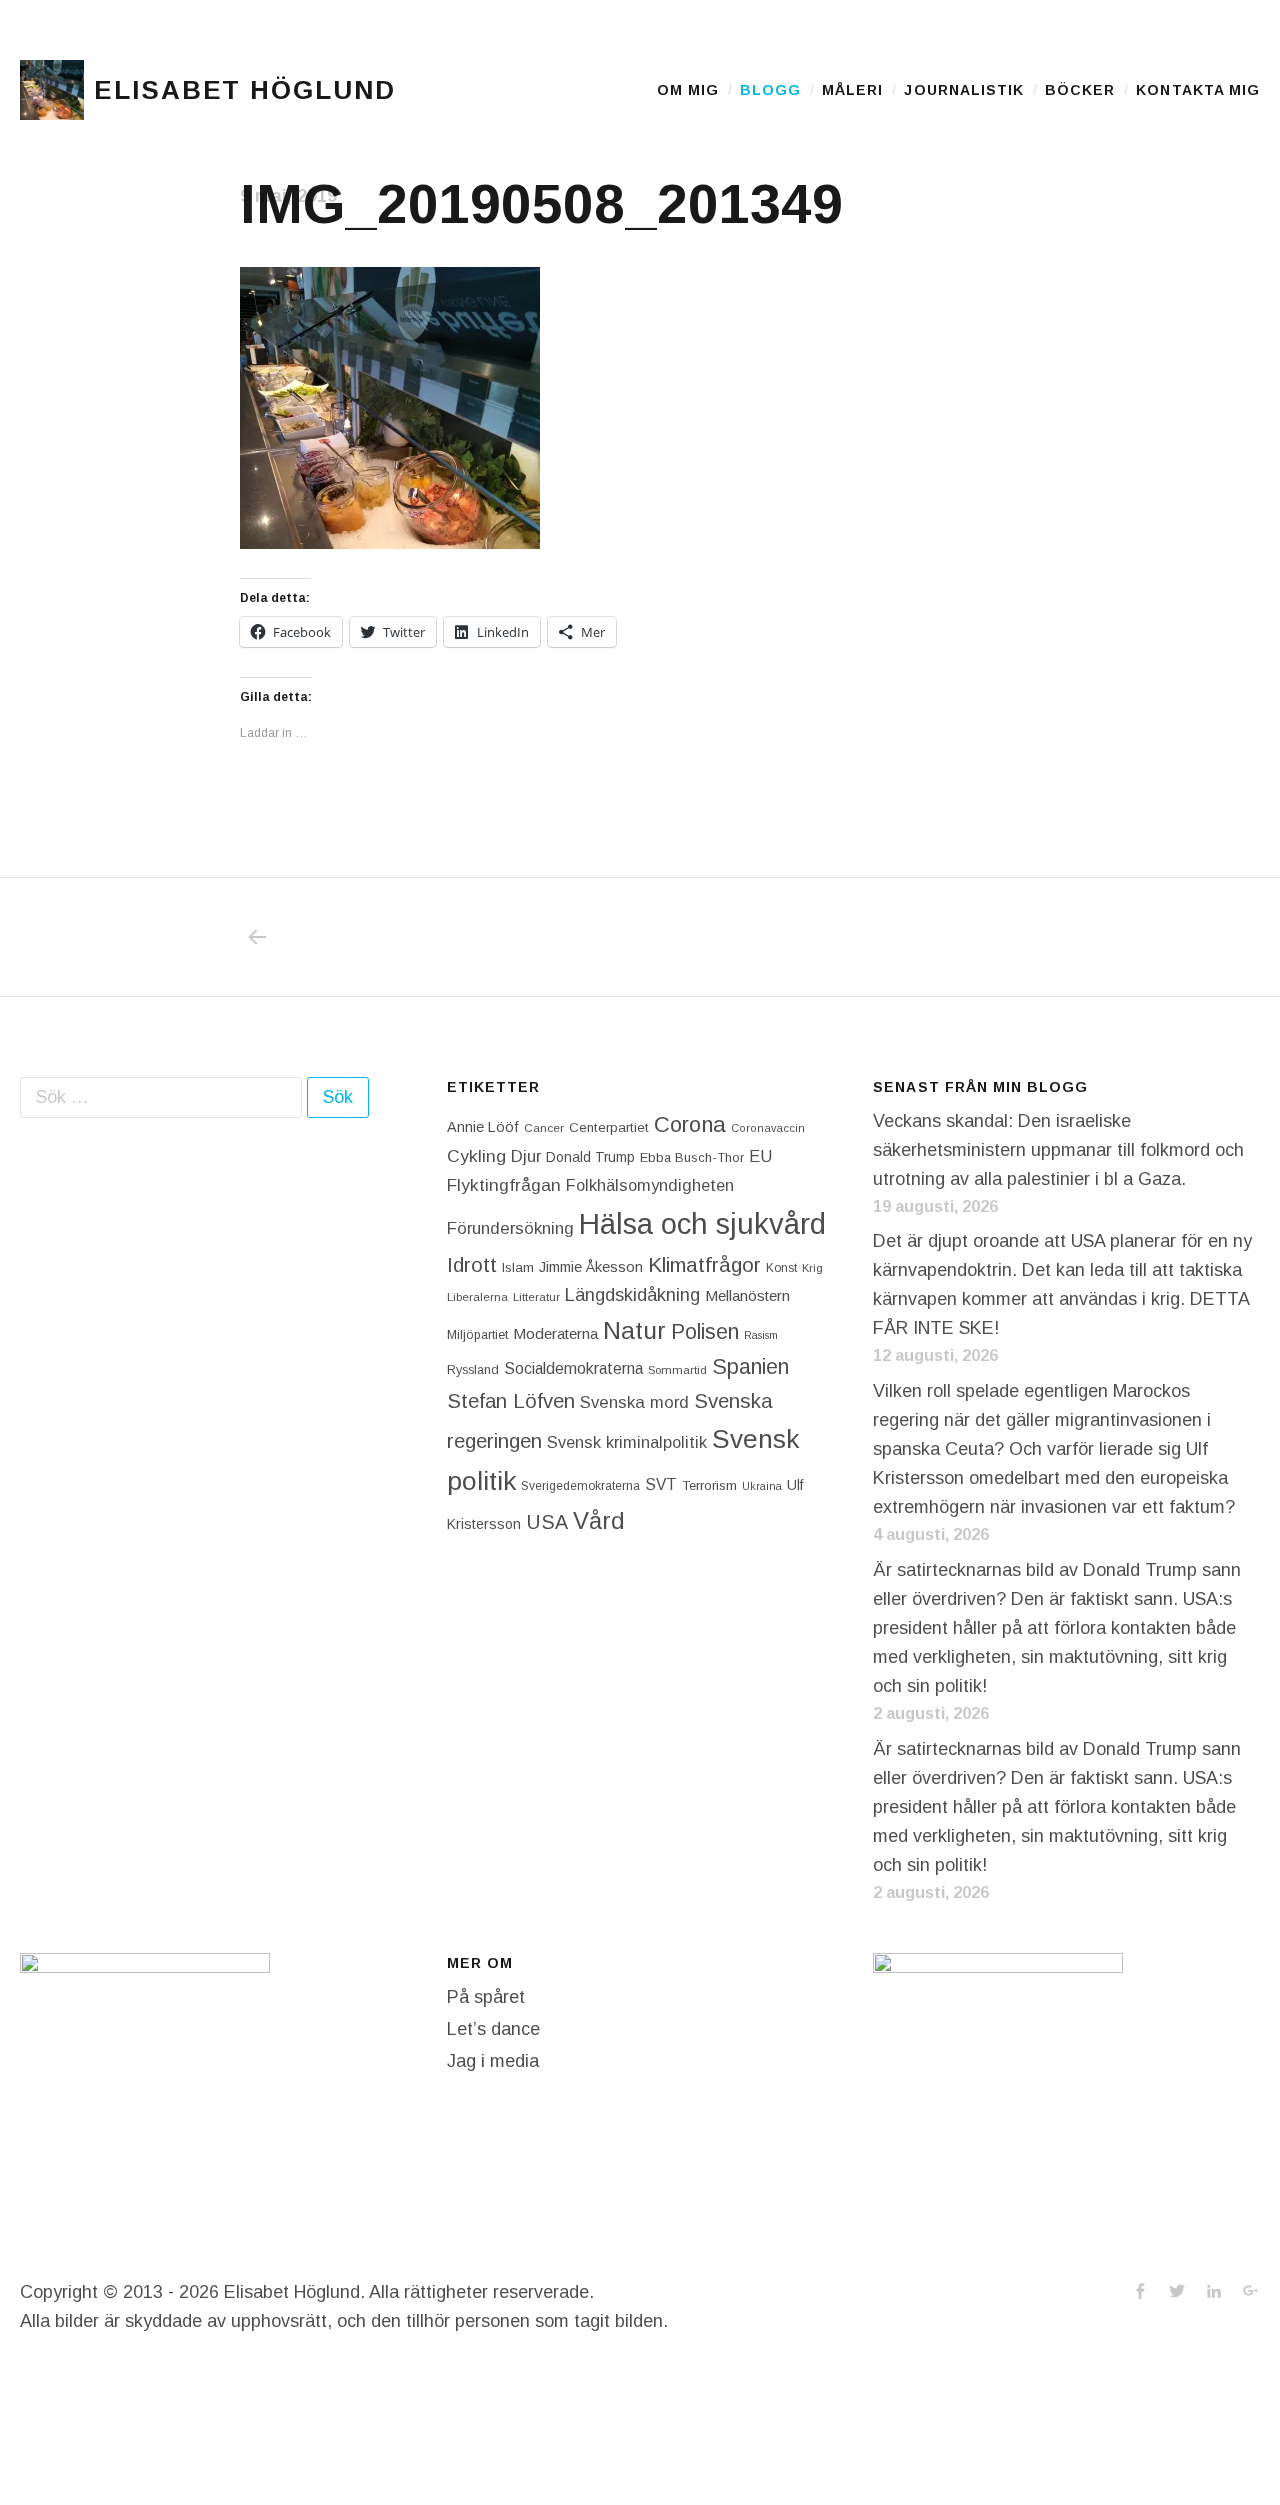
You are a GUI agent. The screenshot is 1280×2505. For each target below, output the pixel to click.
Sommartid (677, 1370)
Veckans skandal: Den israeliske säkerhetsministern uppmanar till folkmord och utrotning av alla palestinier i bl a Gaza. (1058, 1150)
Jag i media (493, 2061)
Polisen (705, 1331)
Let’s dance (493, 2029)
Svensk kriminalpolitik (627, 1442)
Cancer (544, 1127)
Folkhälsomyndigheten (650, 1185)
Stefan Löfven (511, 1401)
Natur (634, 1330)
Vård (599, 1520)
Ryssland (473, 1370)
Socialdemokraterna (573, 1368)
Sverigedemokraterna (580, 1486)
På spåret (486, 1997)
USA (547, 1522)
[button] (52, 90)
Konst (781, 1268)
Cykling (476, 1156)
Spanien (750, 1366)
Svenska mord (634, 1402)
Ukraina (762, 1486)
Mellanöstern (747, 1295)
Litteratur (536, 1297)
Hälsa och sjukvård (702, 1223)
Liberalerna (477, 1297)
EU (760, 1156)
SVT (661, 1484)
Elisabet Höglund (245, 90)
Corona (690, 1124)
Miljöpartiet (477, 1335)
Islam (518, 1267)
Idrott (472, 1264)
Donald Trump (590, 1157)
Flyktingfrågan (504, 1185)
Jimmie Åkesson (591, 1267)
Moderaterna (555, 1333)
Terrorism (709, 1485)
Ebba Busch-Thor (692, 1157)
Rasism (761, 1335)
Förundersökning (510, 1228)
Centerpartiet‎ (609, 1127)
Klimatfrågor (704, 1264)
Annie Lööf (483, 1127)
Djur (526, 1156)
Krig (812, 1268)
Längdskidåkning (632, 1295)
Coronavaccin (768, 1128)
